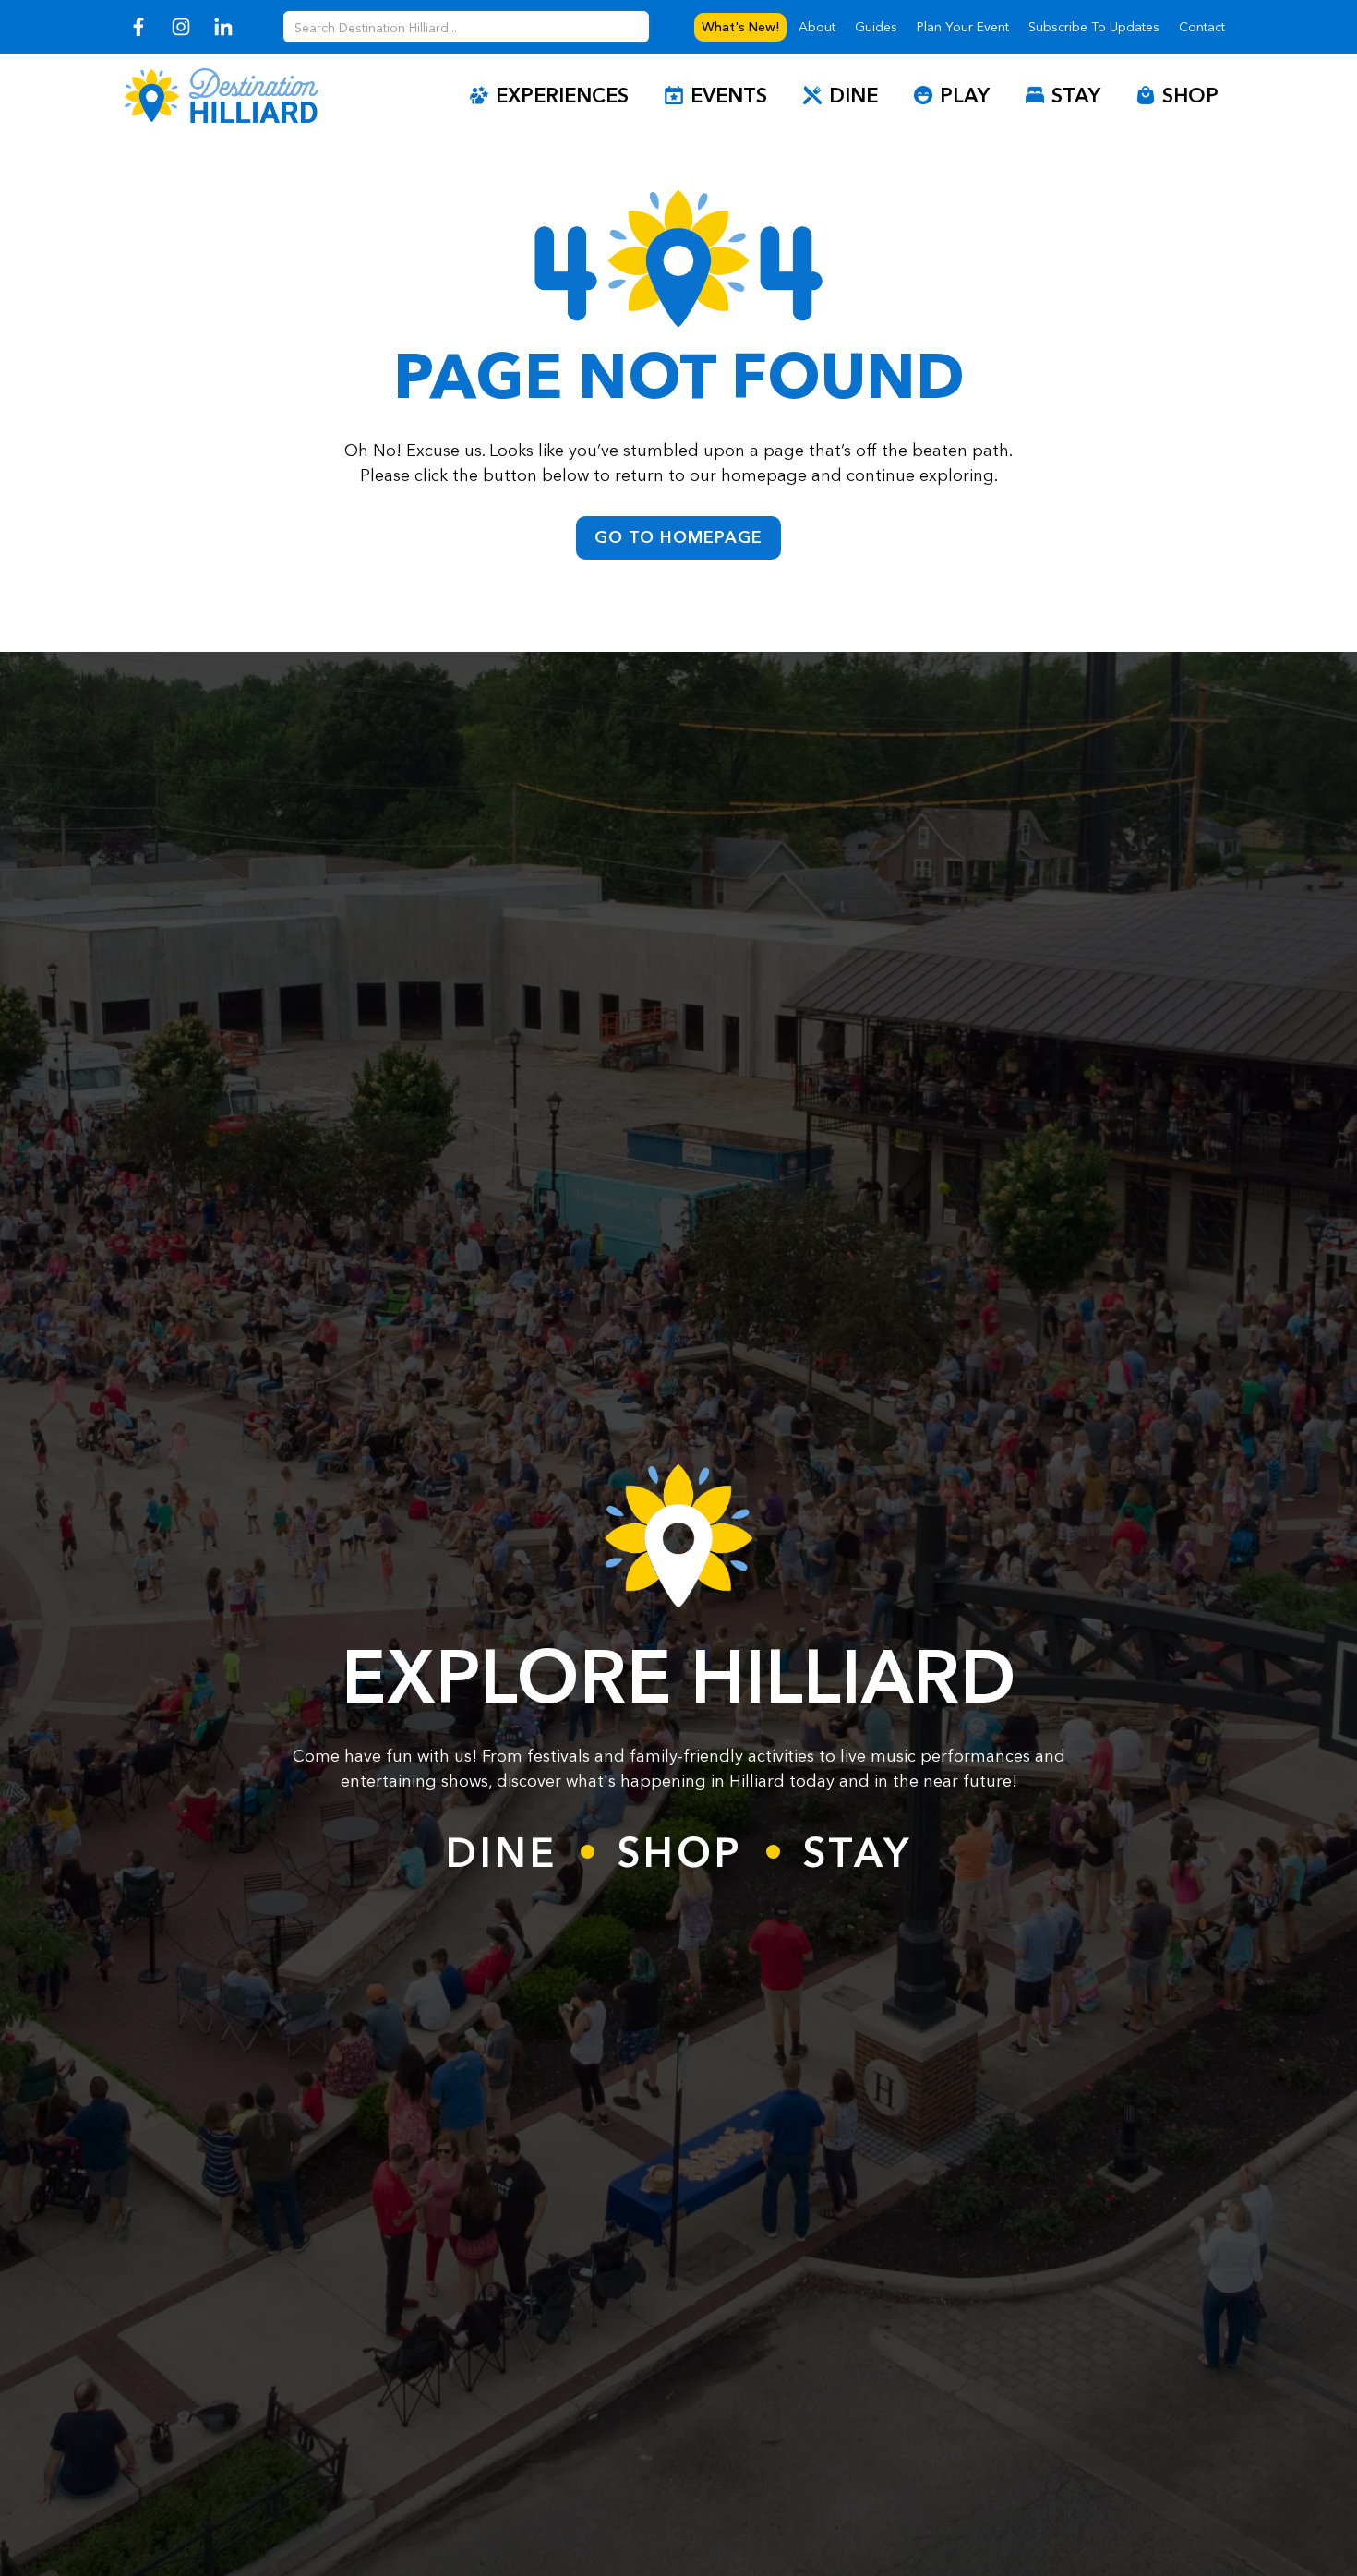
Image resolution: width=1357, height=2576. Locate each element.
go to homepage (678, 537)
